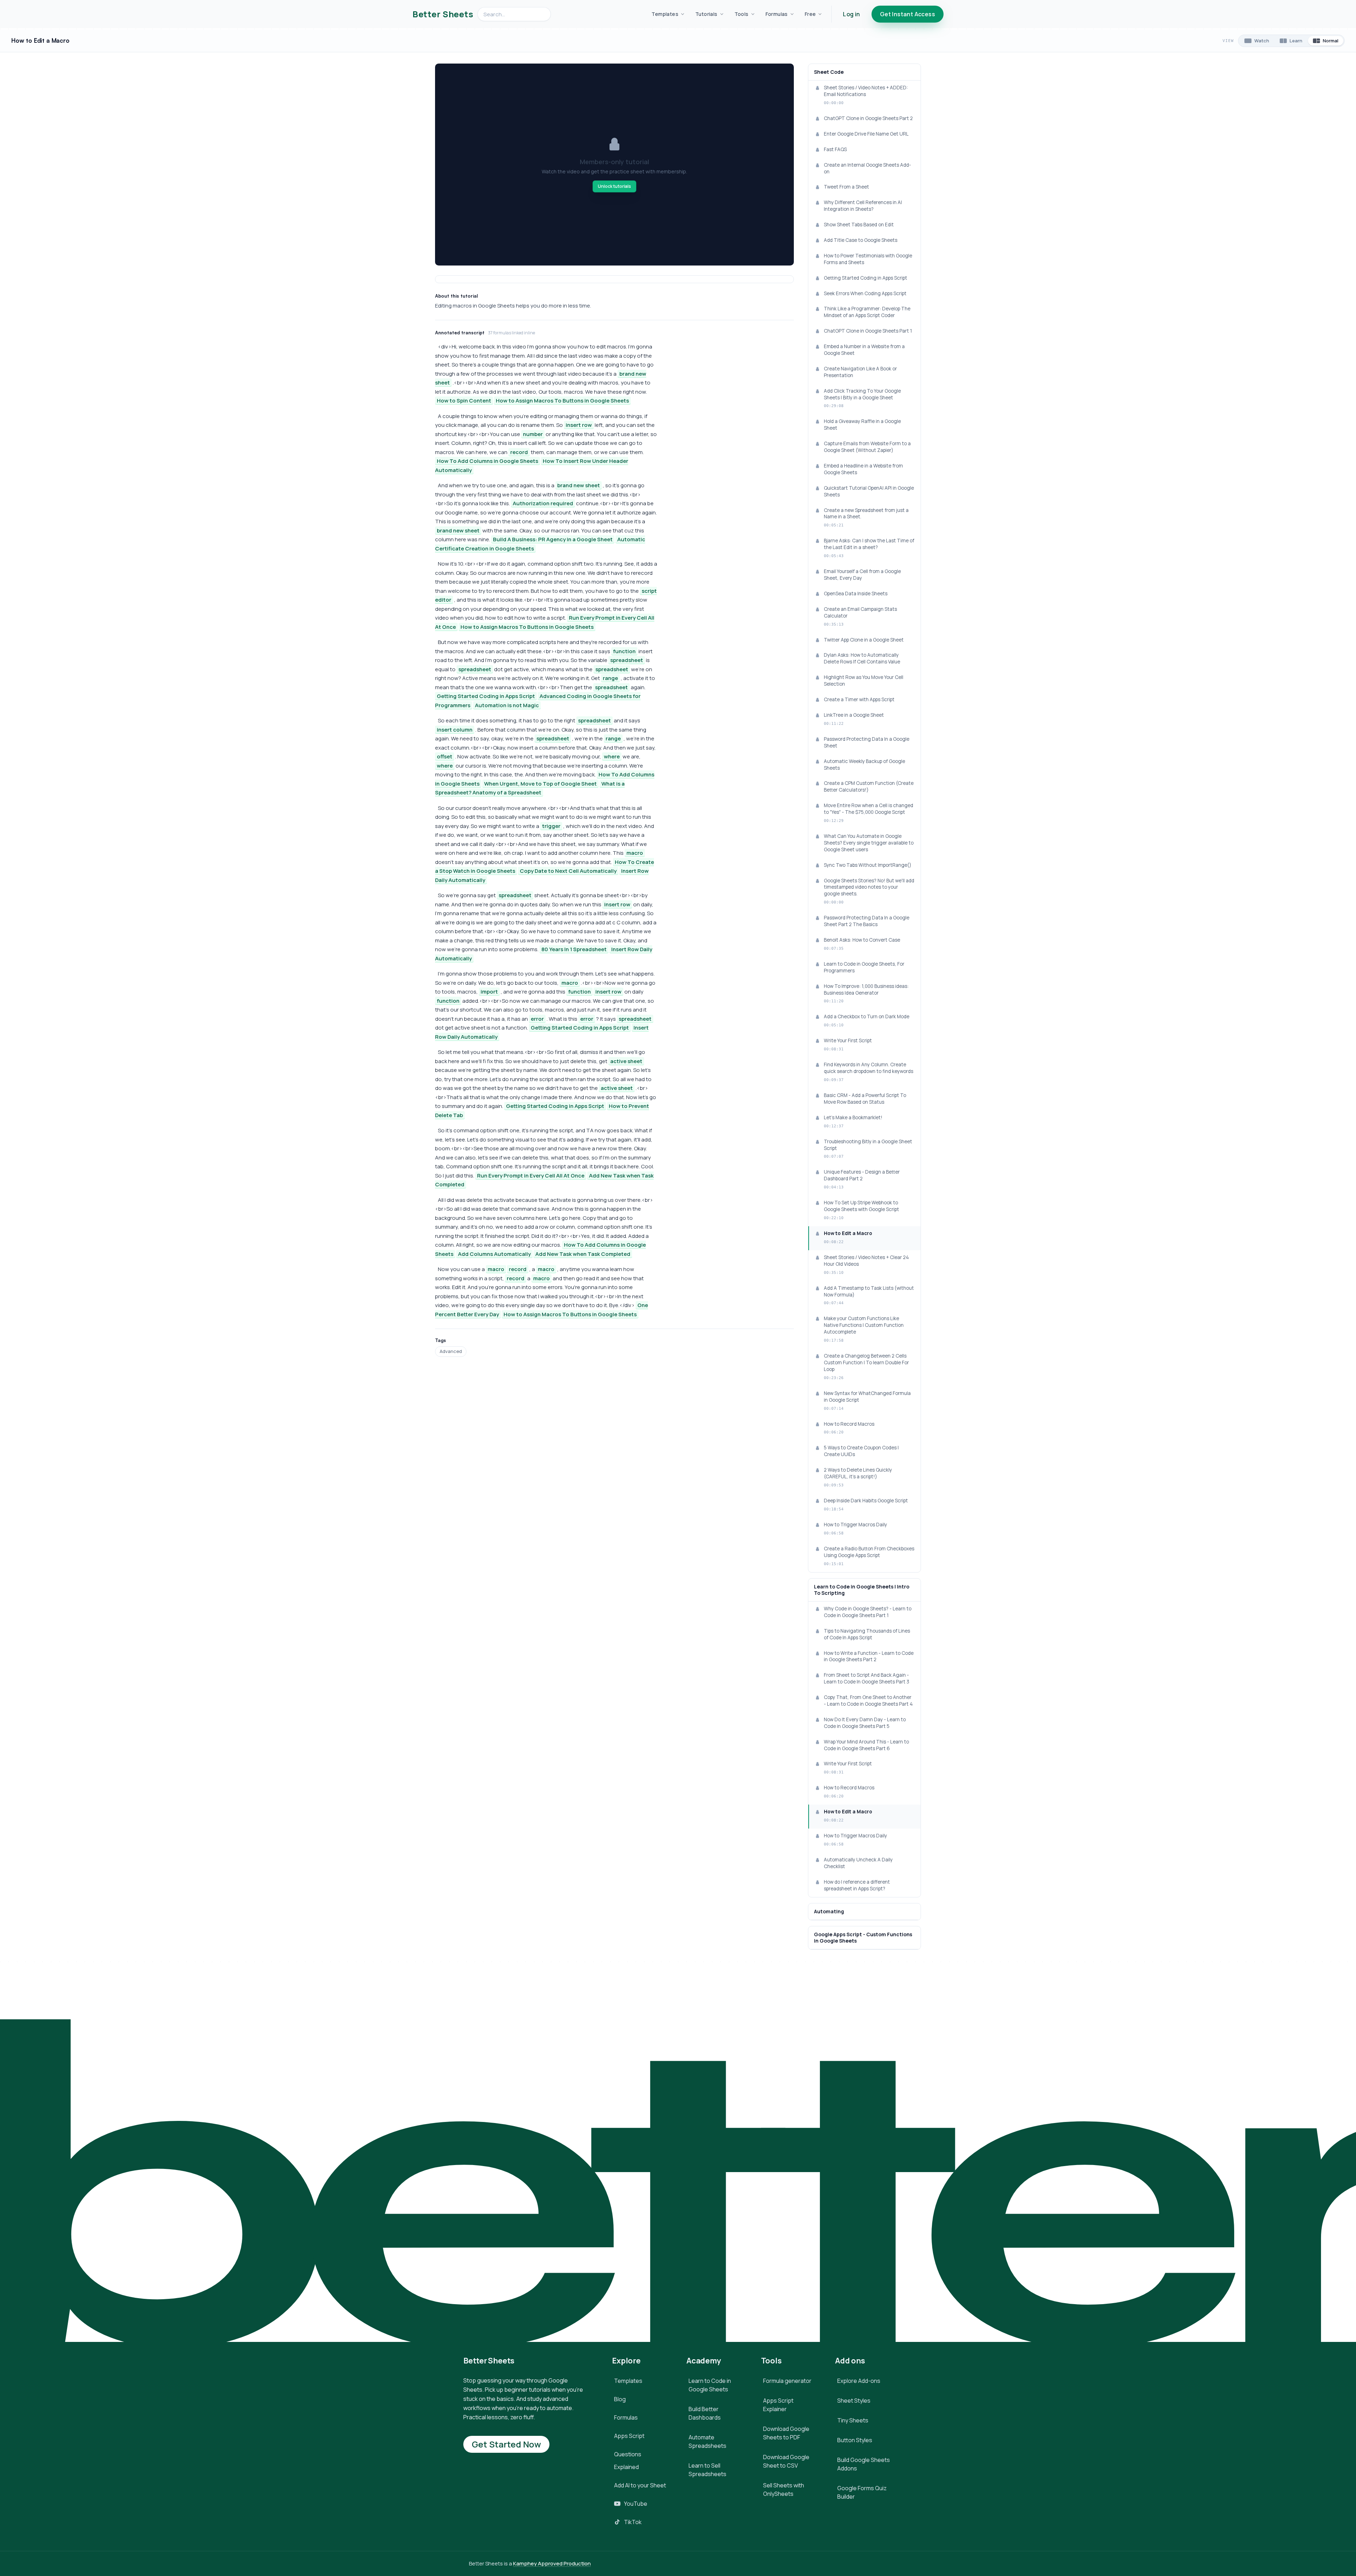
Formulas (777, 14)
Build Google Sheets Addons (864, 2464)
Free (810, 14)
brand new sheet (579, 485)
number (533, 434)
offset (445, 756)
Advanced (451, 1351)
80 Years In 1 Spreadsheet (574, 949)
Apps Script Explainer (778, 2405)
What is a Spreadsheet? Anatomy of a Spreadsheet (530, 788)
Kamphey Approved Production (552, 2563)
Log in (851, 14)
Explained (626, 2467)
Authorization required (543, 503)
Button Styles (855, 2440)
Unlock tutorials (614, 186)
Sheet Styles (854, 2401)
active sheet (626, 1061)
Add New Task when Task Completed (583, 1254)
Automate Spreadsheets (707, 2441)
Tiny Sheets (853, 2420)
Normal (1331, 41)
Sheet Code (829, 72)
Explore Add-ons (859, 2381)
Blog (620, 2399)
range (610, 678)
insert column (455, 730)
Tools (742, 14)
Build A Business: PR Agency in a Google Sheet (553, 539)
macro (635, 853)
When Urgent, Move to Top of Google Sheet (540, 784)
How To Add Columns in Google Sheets (487, 461)
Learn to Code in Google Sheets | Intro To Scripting (862, 1590)
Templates (665, 14)
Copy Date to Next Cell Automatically (568, 871)
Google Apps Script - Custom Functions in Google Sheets (863, 1938)
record (519, 452)
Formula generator (787, 2381)
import (489, 992)
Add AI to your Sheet (640, 2485)
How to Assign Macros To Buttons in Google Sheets (562, 401)
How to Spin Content (464, 401)
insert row (579, 425)
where (612, 756)
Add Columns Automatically (494, 1254)
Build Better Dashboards (705, 2413)
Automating (829, 1912)
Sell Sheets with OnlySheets (784, 2489)
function (624, 651)
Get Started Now (506, 2444)
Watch (1262, 41)
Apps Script (629, 2436)
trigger (551, 826)
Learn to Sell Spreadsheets (707, 2470)
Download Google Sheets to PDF (786, 2433)
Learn (1296, 41)
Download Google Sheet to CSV (786, 2461)
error (537, 1019)
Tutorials (706, 14)
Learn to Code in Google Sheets (710, 2385)
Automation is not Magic (507, 705)
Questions (628, 2454)
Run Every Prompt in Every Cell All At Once (531, 1176)
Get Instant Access (908, 14)
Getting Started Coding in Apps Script (486, 696)
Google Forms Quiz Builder (862, 2492)
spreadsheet (627, 660)
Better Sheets (443, 14)
